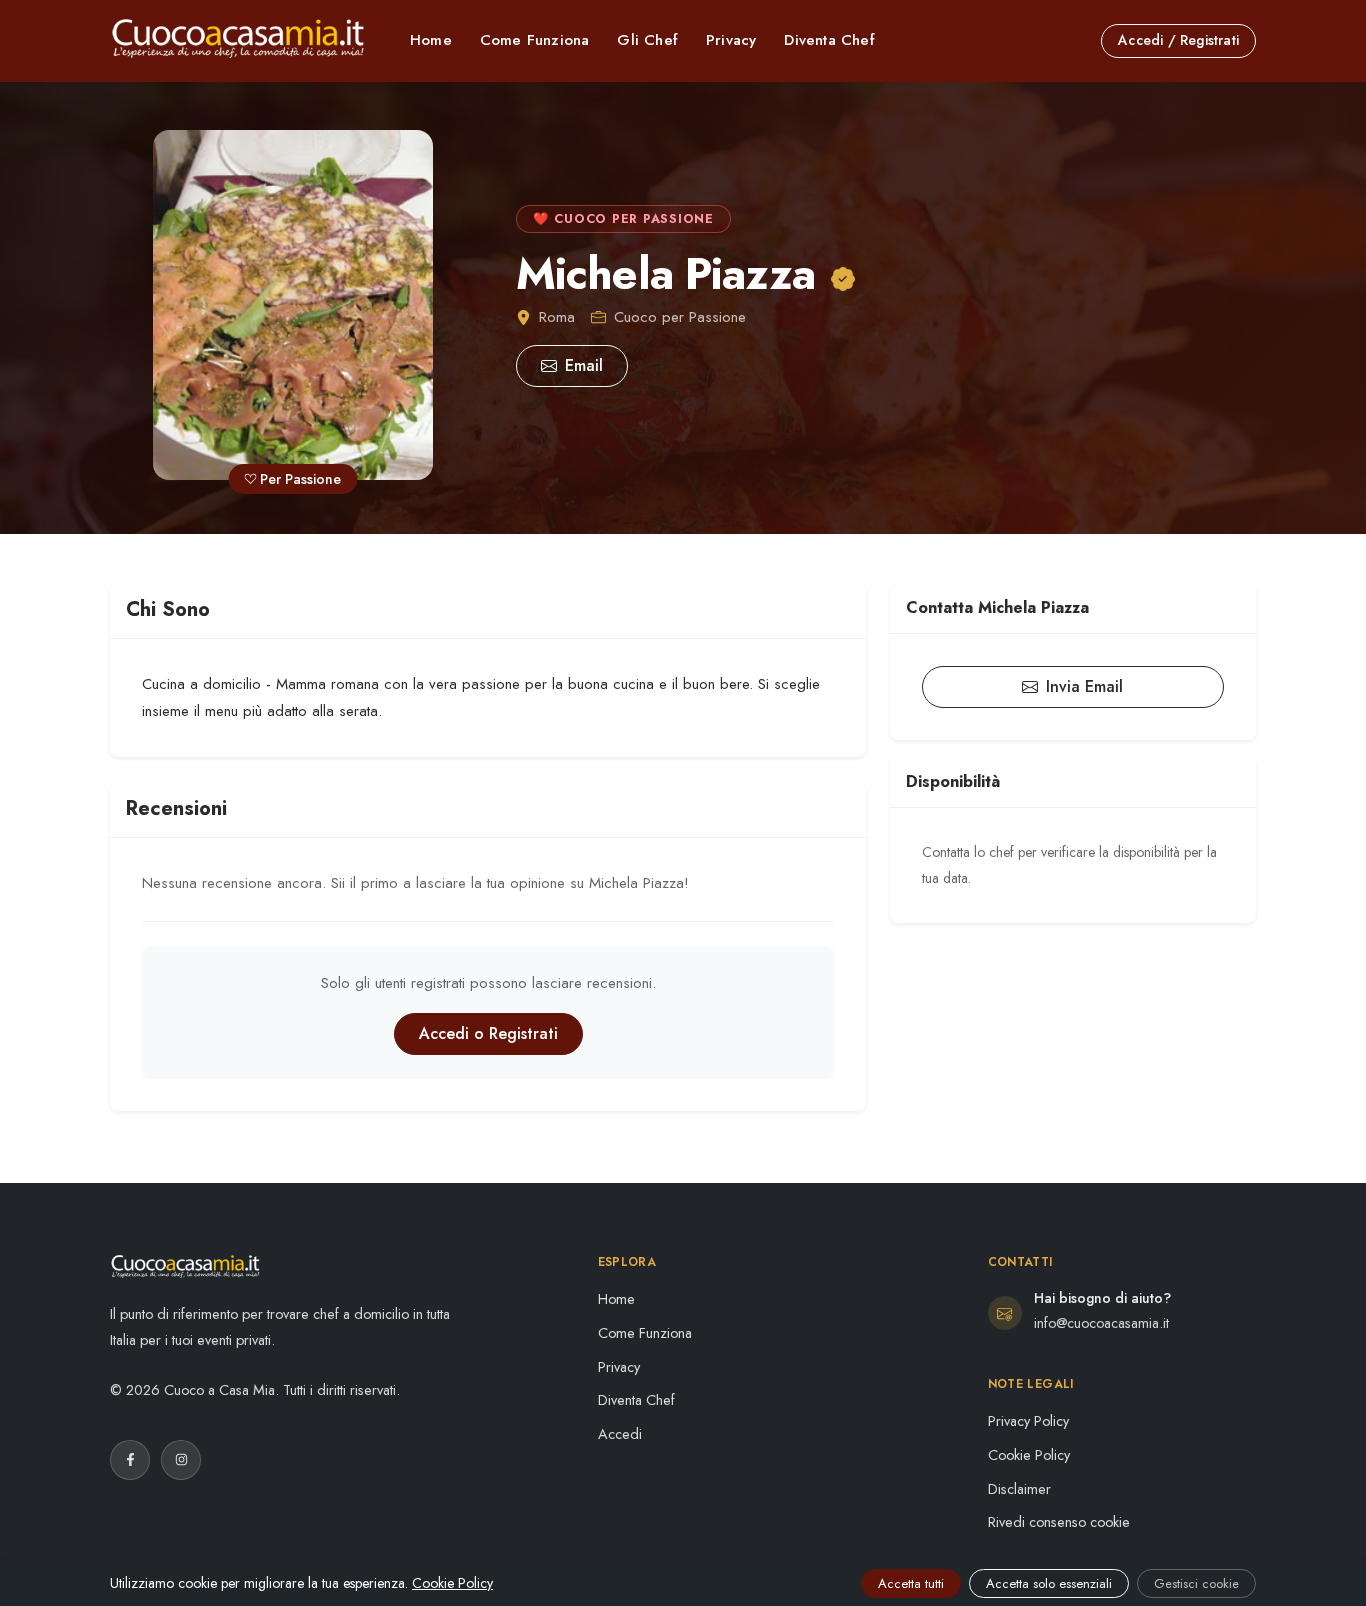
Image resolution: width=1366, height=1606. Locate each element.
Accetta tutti (911, 1583)
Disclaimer (1019, 1489)
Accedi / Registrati (1178, 40)
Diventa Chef (829, 40)
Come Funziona (535, 40)
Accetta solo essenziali (1049, 1583)
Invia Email (1084, 686)
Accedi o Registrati (488, 1033)
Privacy (731, 40)
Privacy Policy (1028, 1421)
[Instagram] (181, 1460)
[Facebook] (130, 1460)
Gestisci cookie (1196, 1583)
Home (431, 40)
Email (584, 365)
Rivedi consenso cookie (1059, 1522)
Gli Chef (647, 40)
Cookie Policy (1029, 1455)
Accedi (620, 1434)
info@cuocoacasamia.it (1101, 1323)
